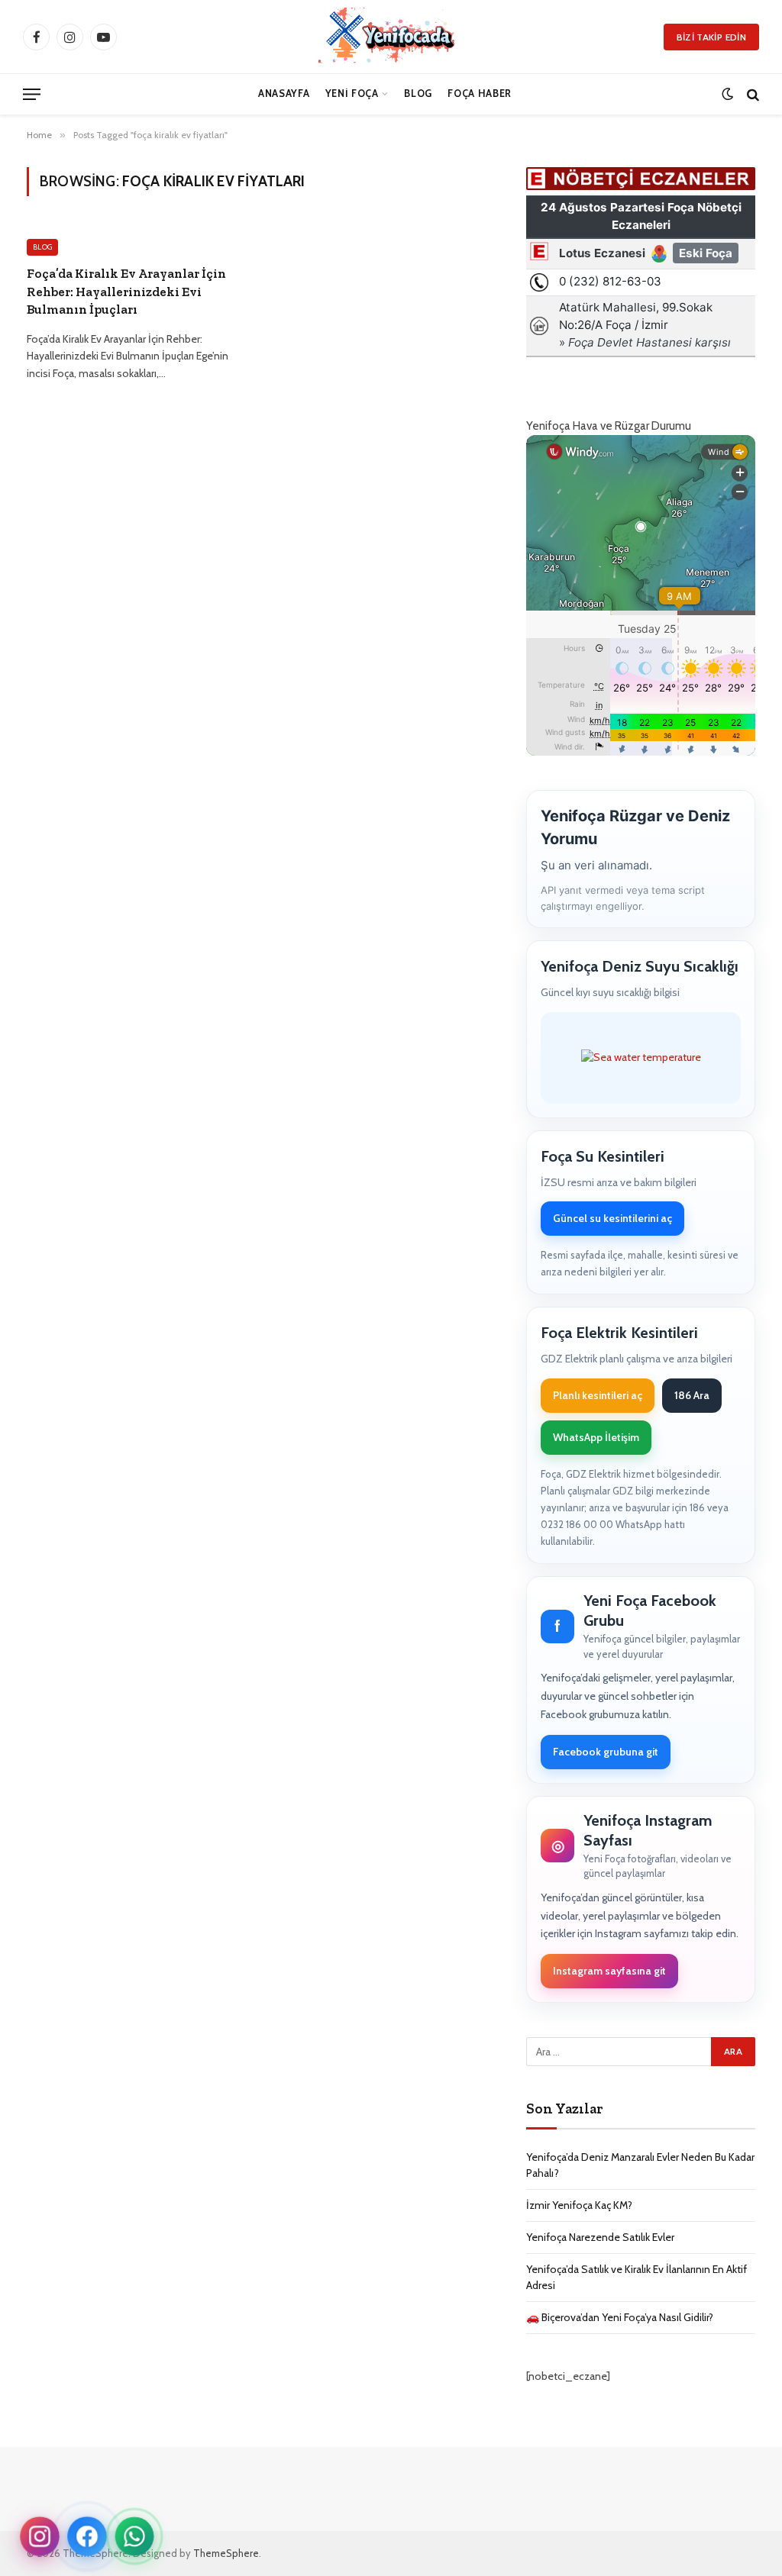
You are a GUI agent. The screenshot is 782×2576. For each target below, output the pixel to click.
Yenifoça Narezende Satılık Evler (600, 2237)
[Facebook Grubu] (87, 2536)
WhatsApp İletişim (596, 1437)
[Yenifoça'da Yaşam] (396, 37)
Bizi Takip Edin (711, 37)
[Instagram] (40, 2536)
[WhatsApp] (135, 2537)
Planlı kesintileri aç (598, 1395)
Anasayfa (284, 93)
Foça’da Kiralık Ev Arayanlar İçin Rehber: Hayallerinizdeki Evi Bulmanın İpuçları (126, 291)
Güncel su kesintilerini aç (612, 1218)
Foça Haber (479, 93)
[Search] (751, 94)
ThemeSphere (226, 2553)
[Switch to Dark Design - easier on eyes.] (727, 94)
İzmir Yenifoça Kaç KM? (579, 2205)
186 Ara (692, 1395)
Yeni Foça (352, 93)
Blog (418, 93)
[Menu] (32, 94)
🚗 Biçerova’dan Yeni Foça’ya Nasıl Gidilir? (620, 2317)
